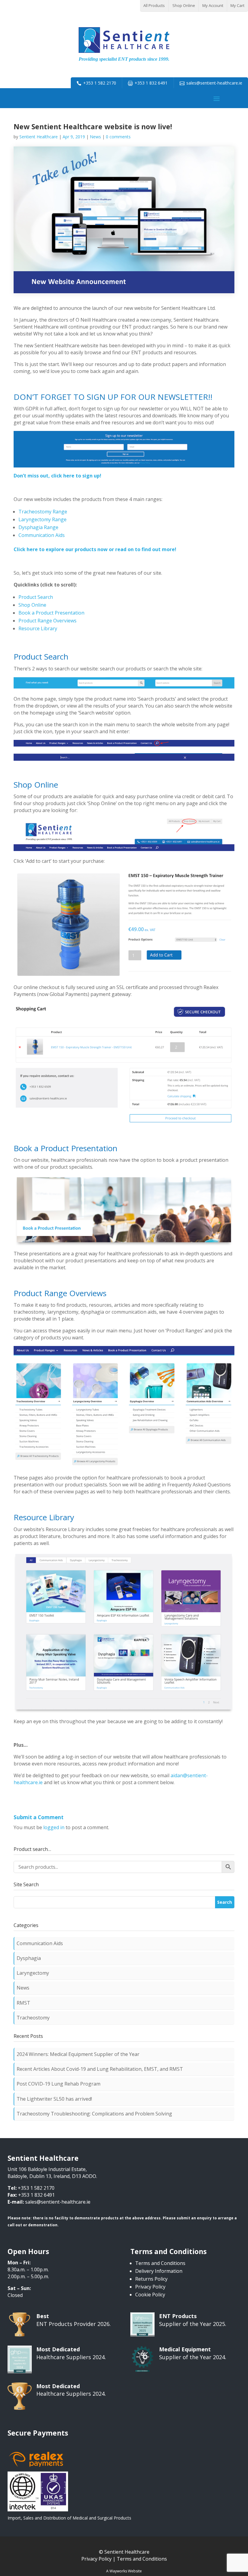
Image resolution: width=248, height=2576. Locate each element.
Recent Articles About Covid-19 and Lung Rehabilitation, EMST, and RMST (100, 2069)
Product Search (36, 597)
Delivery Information (159, 2271)
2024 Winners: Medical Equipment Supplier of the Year (78, 2054)
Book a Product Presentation (51, 613)
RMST (23, 2003)
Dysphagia (29, 1958)
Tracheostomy (33, 2018)
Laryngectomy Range (42, 519)
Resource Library (38, 628)
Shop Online (184, 5)
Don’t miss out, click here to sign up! (57, 476)
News (95, 137)
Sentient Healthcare (39, 137)
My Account (213, 5)
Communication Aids (42, 535)
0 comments (118, 137)
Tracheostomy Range (43, 512)
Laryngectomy (33, 1973)
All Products (154, 5)
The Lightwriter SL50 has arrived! (54, 2099)
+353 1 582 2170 (100, 83)
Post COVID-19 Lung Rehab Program (59, 2084)
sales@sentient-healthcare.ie (214, 83)
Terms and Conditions (160, 2263)
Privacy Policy (150, 2287)
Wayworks (118, 2571)
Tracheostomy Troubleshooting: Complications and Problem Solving (94, 2114)
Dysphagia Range (38, 527)
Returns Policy (151, 2279)
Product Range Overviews (47, 621)
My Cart (237, 5)
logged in (54, 1827)
